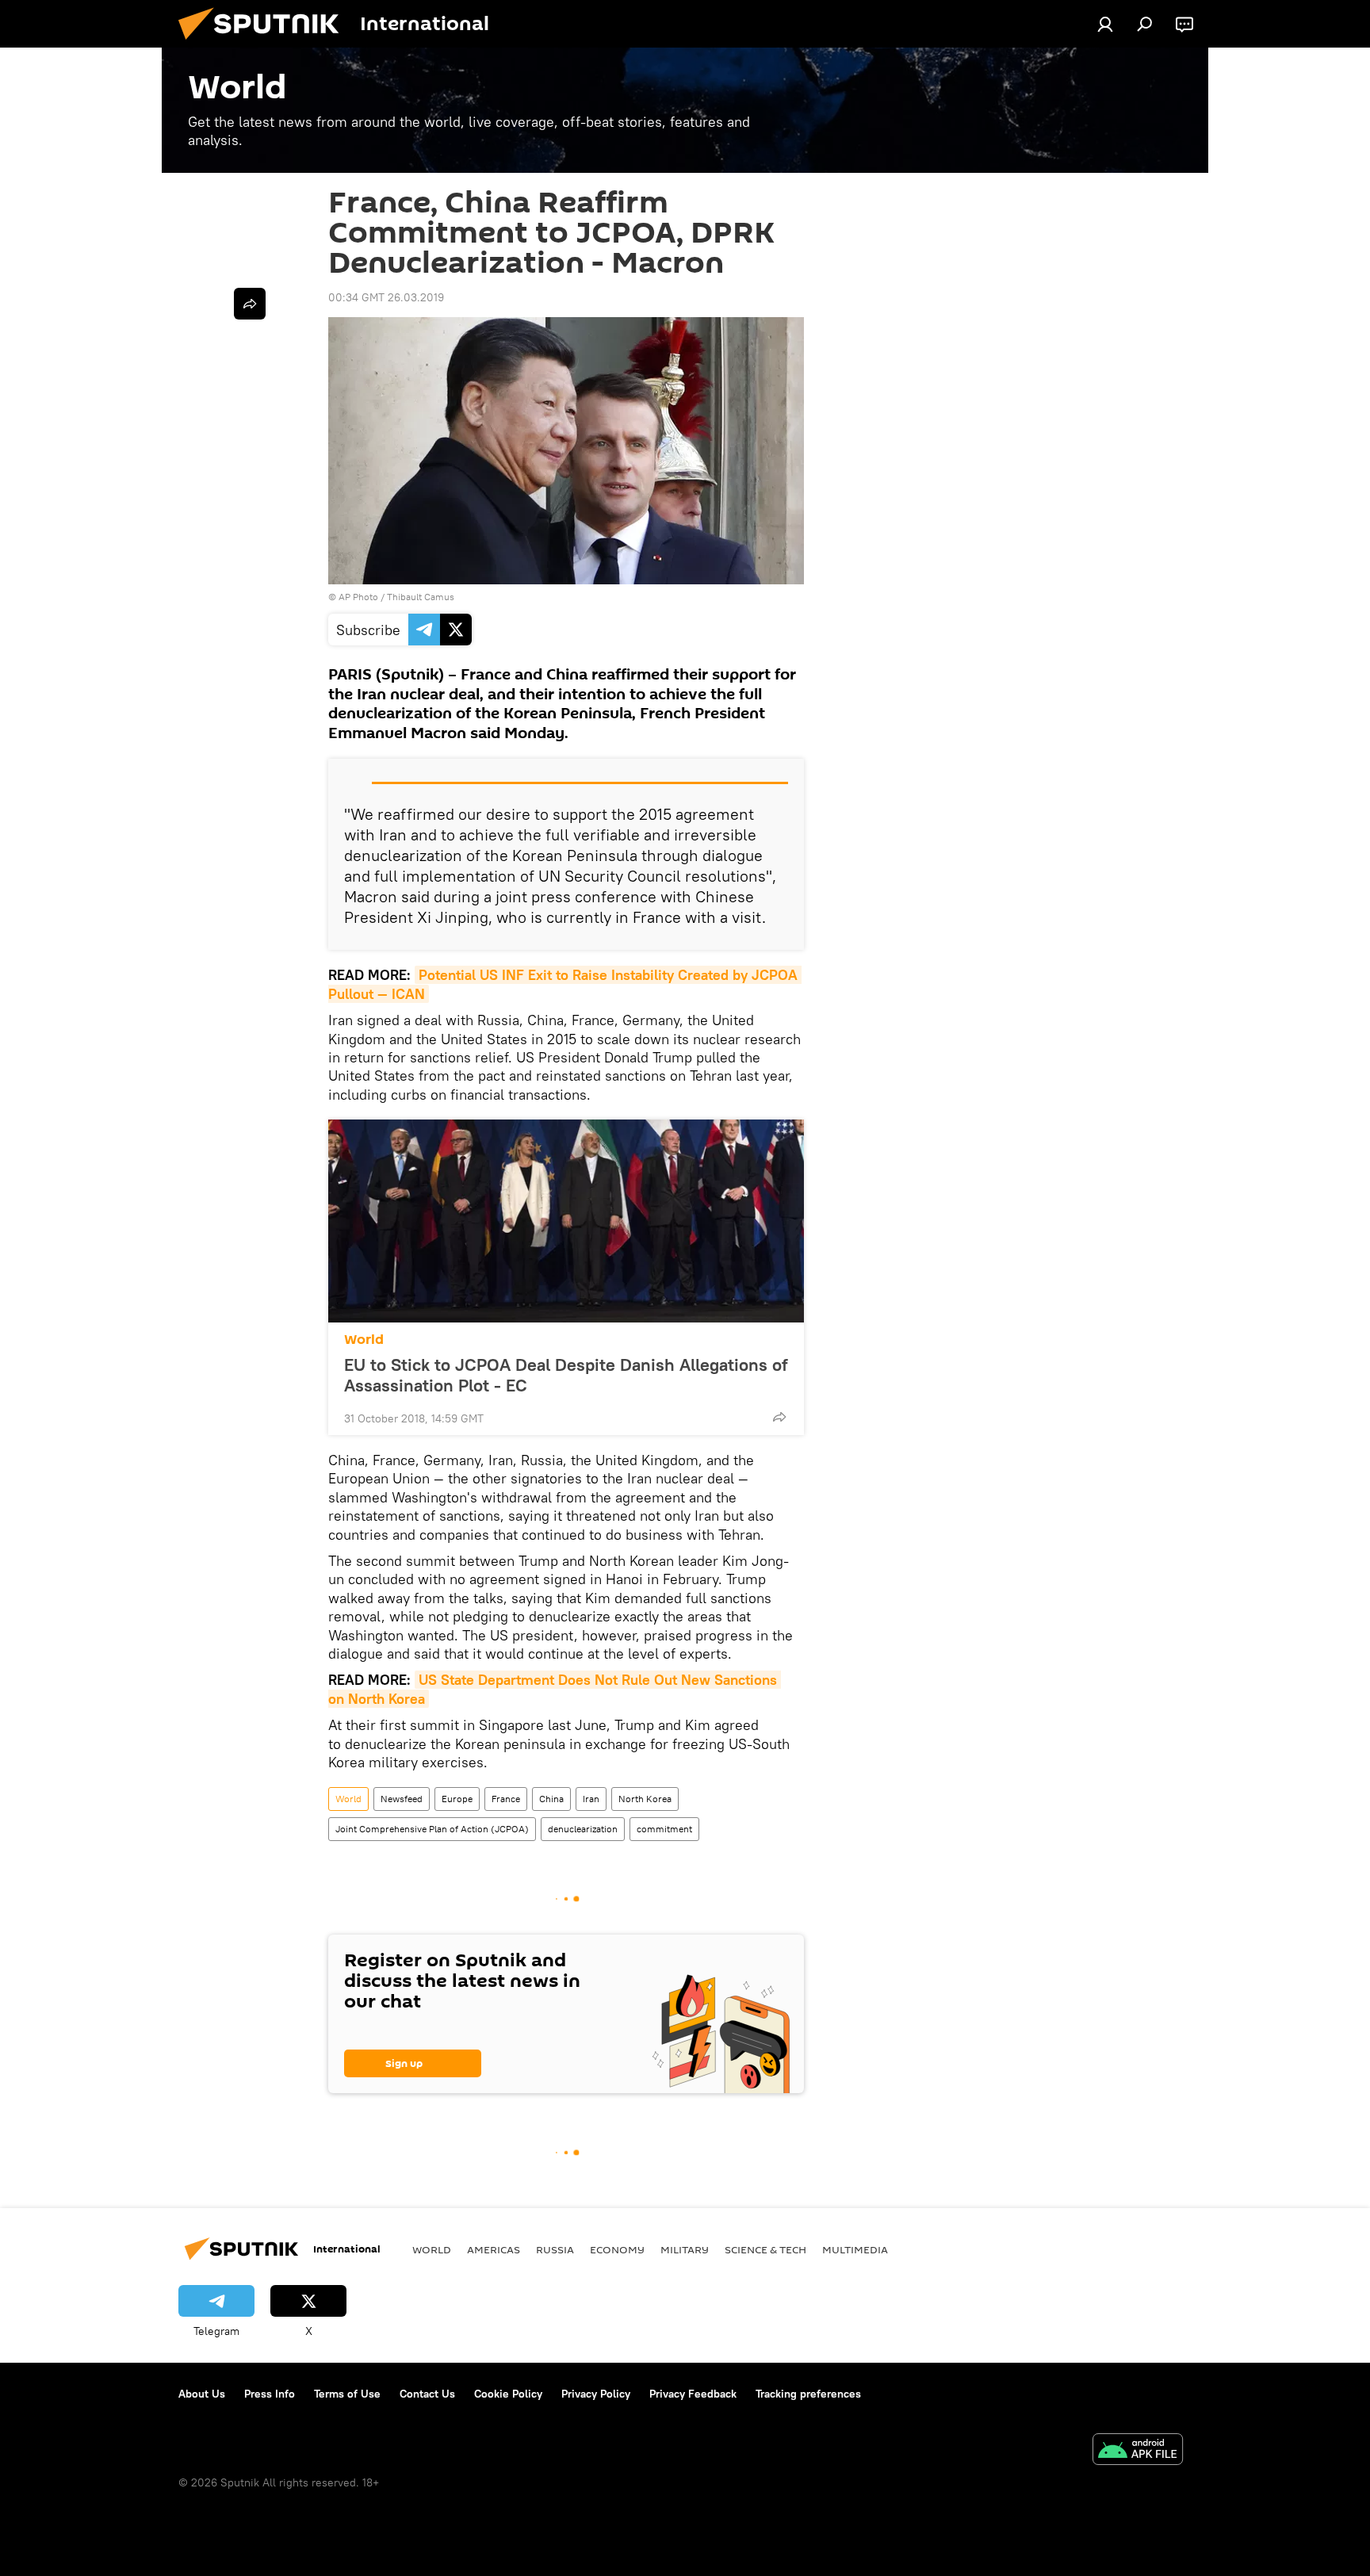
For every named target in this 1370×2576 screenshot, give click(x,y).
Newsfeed (402, 1799)
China (551, 1799)
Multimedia (855, 2249)
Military (685, 2249)
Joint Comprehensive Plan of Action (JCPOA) (432, 1829)
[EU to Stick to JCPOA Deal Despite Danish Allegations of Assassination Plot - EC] (566, 1221)
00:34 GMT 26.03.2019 (386, 297)
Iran (591, 1799)
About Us (202, 2394)
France (506, 1799)
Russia (555, 2249)
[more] (779, 1417)
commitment (664, 1829)
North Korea (645, 1799)
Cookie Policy (508, 2394)
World (364, 1340)
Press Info (270, 2394)
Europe (457, 1799)
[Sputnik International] (265, 44)
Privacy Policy (596, 2394)
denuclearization (583, 1829)
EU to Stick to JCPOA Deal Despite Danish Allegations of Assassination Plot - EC (566, 1375)
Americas (494, 2249)
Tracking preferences (808, 2394)
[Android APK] (1138, 2451)
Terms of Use (347, 2394)
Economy (617, 2249)
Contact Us (427, 2394)
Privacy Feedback (693, 2394)
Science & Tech (765, 2249)
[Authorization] (1105, 24)
